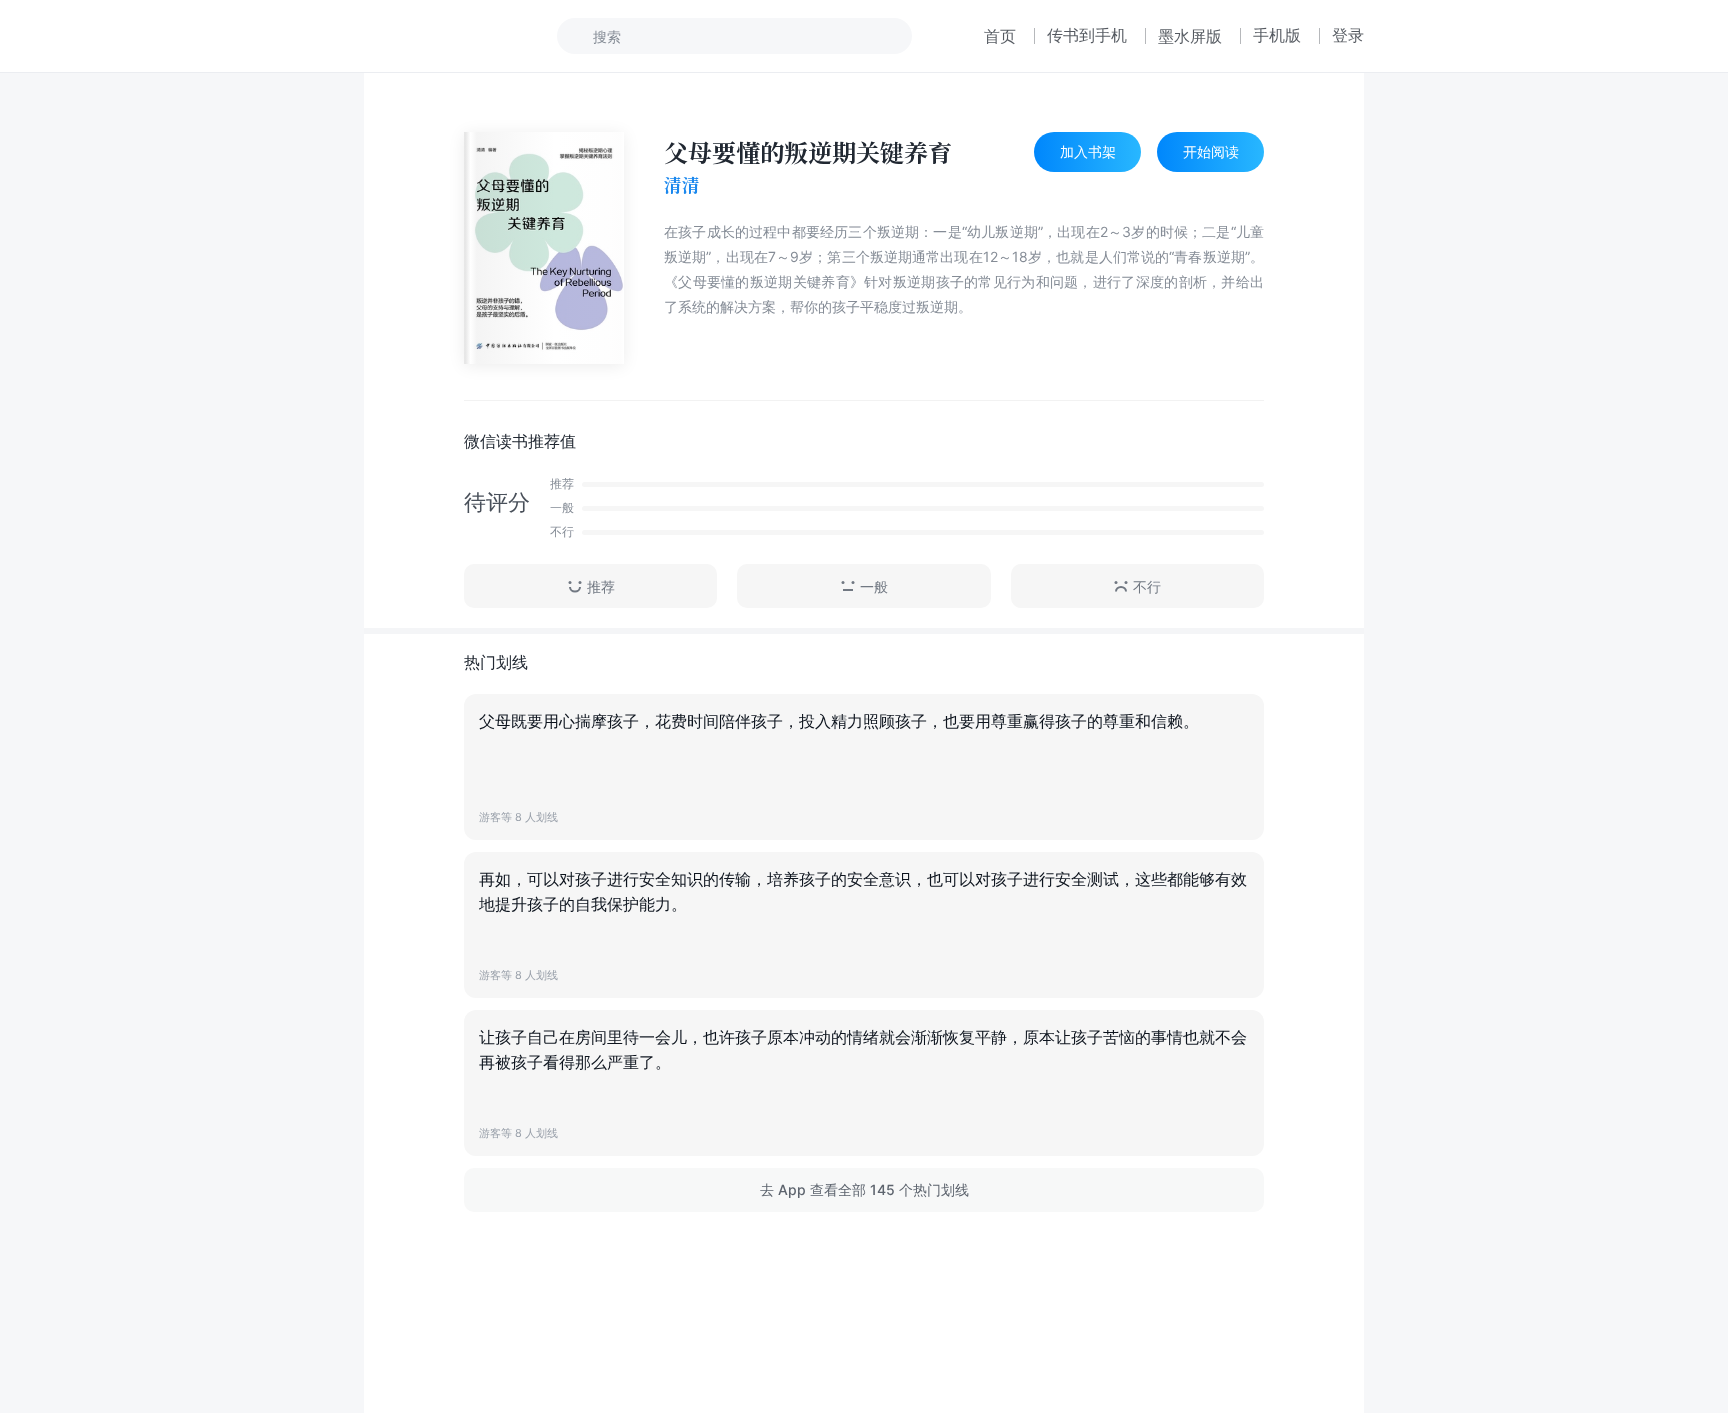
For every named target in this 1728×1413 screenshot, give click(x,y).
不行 (1147, 586)
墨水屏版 (1190, 36)
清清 (682, 185)
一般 (874, 586)
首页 (1000, 36)
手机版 (1277, 35)
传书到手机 (1087, 35)
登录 (1348, 35)
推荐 (601, 586)
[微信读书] (430, 36)
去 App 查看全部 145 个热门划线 (864, 1189)
